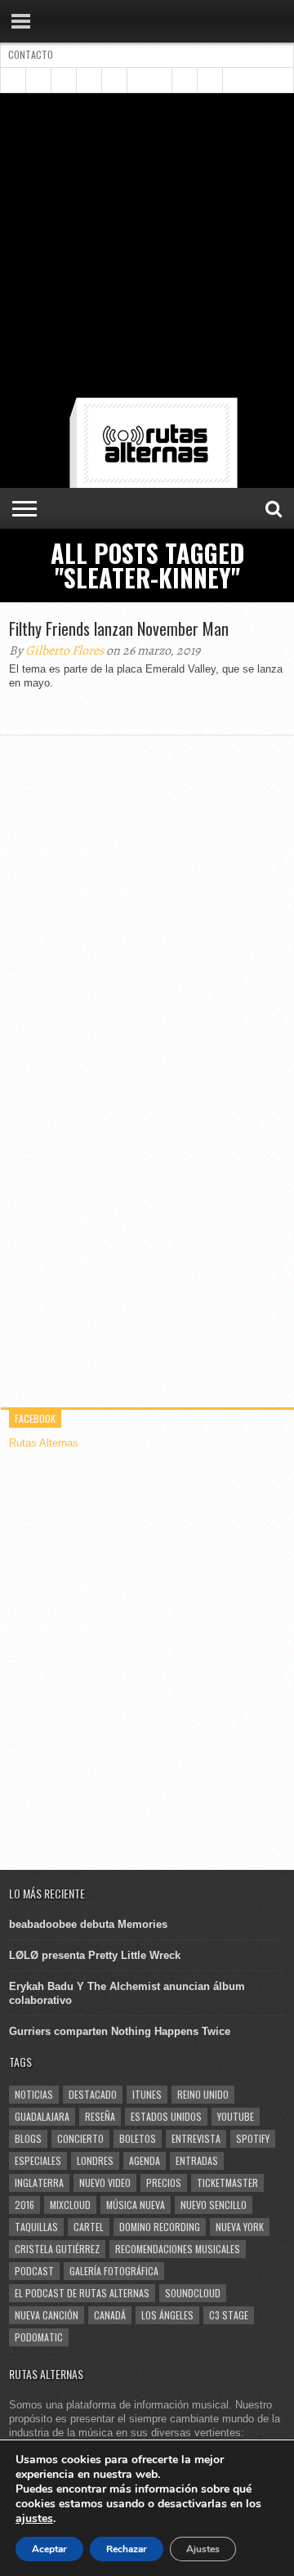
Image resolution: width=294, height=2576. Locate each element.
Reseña (100, 2116)
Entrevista (196, 2138)
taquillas (36, 2227)
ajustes (34, 2519)
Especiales (38, 2160)
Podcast (34, 2271)
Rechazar (127, 2549)
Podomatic (39, 2337)
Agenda (145, 2160)
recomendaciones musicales (178, 2249)
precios (164, 2182)
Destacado (93, 2094)
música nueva (136, 2205)
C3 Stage (229, 2315)
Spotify (253, 2138)
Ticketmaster (227, 2182)
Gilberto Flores (65, 651)
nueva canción (47, 2315)
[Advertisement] (147, 248)
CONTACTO (31, 54)
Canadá (110, 2315)
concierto (80, 2138)
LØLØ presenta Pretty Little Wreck (95, 1955)
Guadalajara (42, 2116)
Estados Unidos (166, 2116)
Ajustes (203, 2549)
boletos (138, 2138)
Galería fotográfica (114, 2271)
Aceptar (49, 2549)
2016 (24, 2205)
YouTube (236, 2116)
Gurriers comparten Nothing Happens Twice (120, 2031)
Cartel (89, 2227)
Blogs (28, 2138)
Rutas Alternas (44, 1443)
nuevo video (105, 2182)
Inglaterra (39, 2182)
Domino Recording (160, 2227)
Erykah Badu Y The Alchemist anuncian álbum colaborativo (127, 1993)
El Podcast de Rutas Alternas (82, 2293)
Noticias (34, 2094)
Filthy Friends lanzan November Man (119, 628)
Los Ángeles (167, 2315)
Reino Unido (203, 2094)
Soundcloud (193, 2293)
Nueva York (240, 2227)
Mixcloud (70, 2205)
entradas (197, 2160)
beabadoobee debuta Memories (88, 1924)
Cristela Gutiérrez (57, 2249)
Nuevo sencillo (214, 2205)
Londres (95, 2160)
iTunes (147, 2094)
